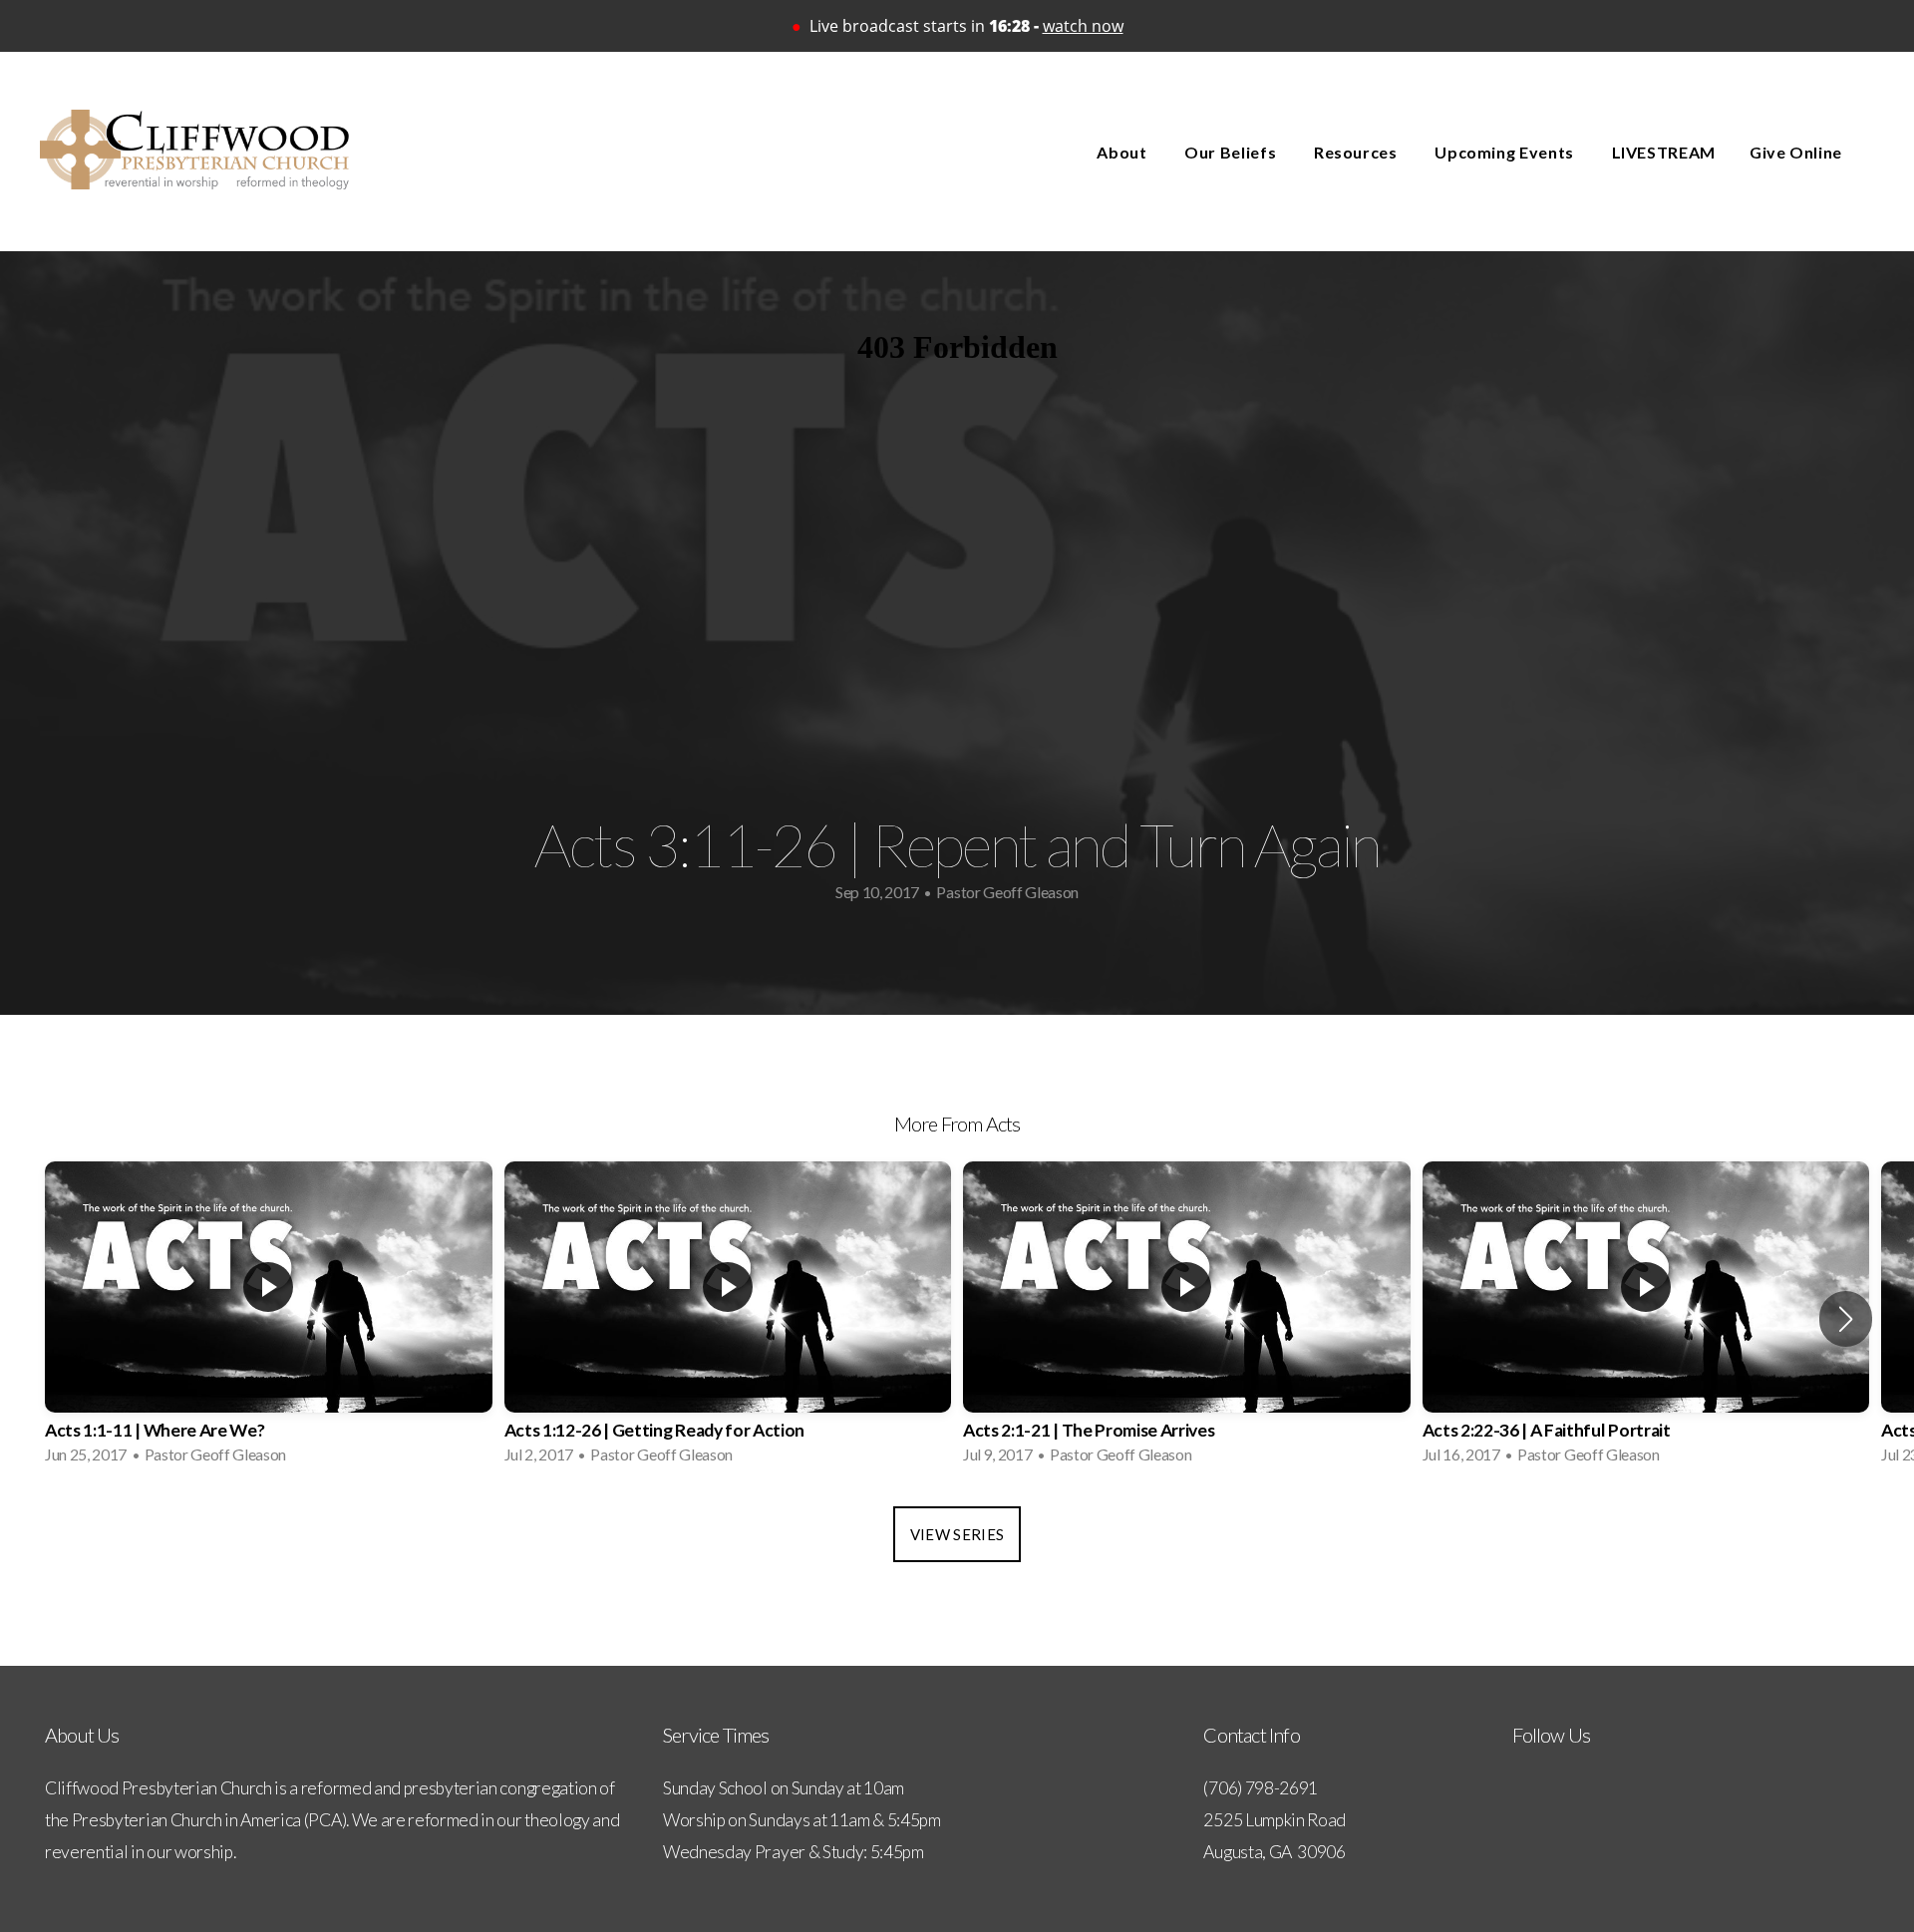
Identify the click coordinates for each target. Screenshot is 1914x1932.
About (1123, 152)
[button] (1846, 1319)
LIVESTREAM (1664, 152)
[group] (269, 1319)
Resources (1357, 152)
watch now (1083, 26)
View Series (957, 1534)
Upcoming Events (1506, 152)
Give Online (1796, 152)
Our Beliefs (1232, 152)
